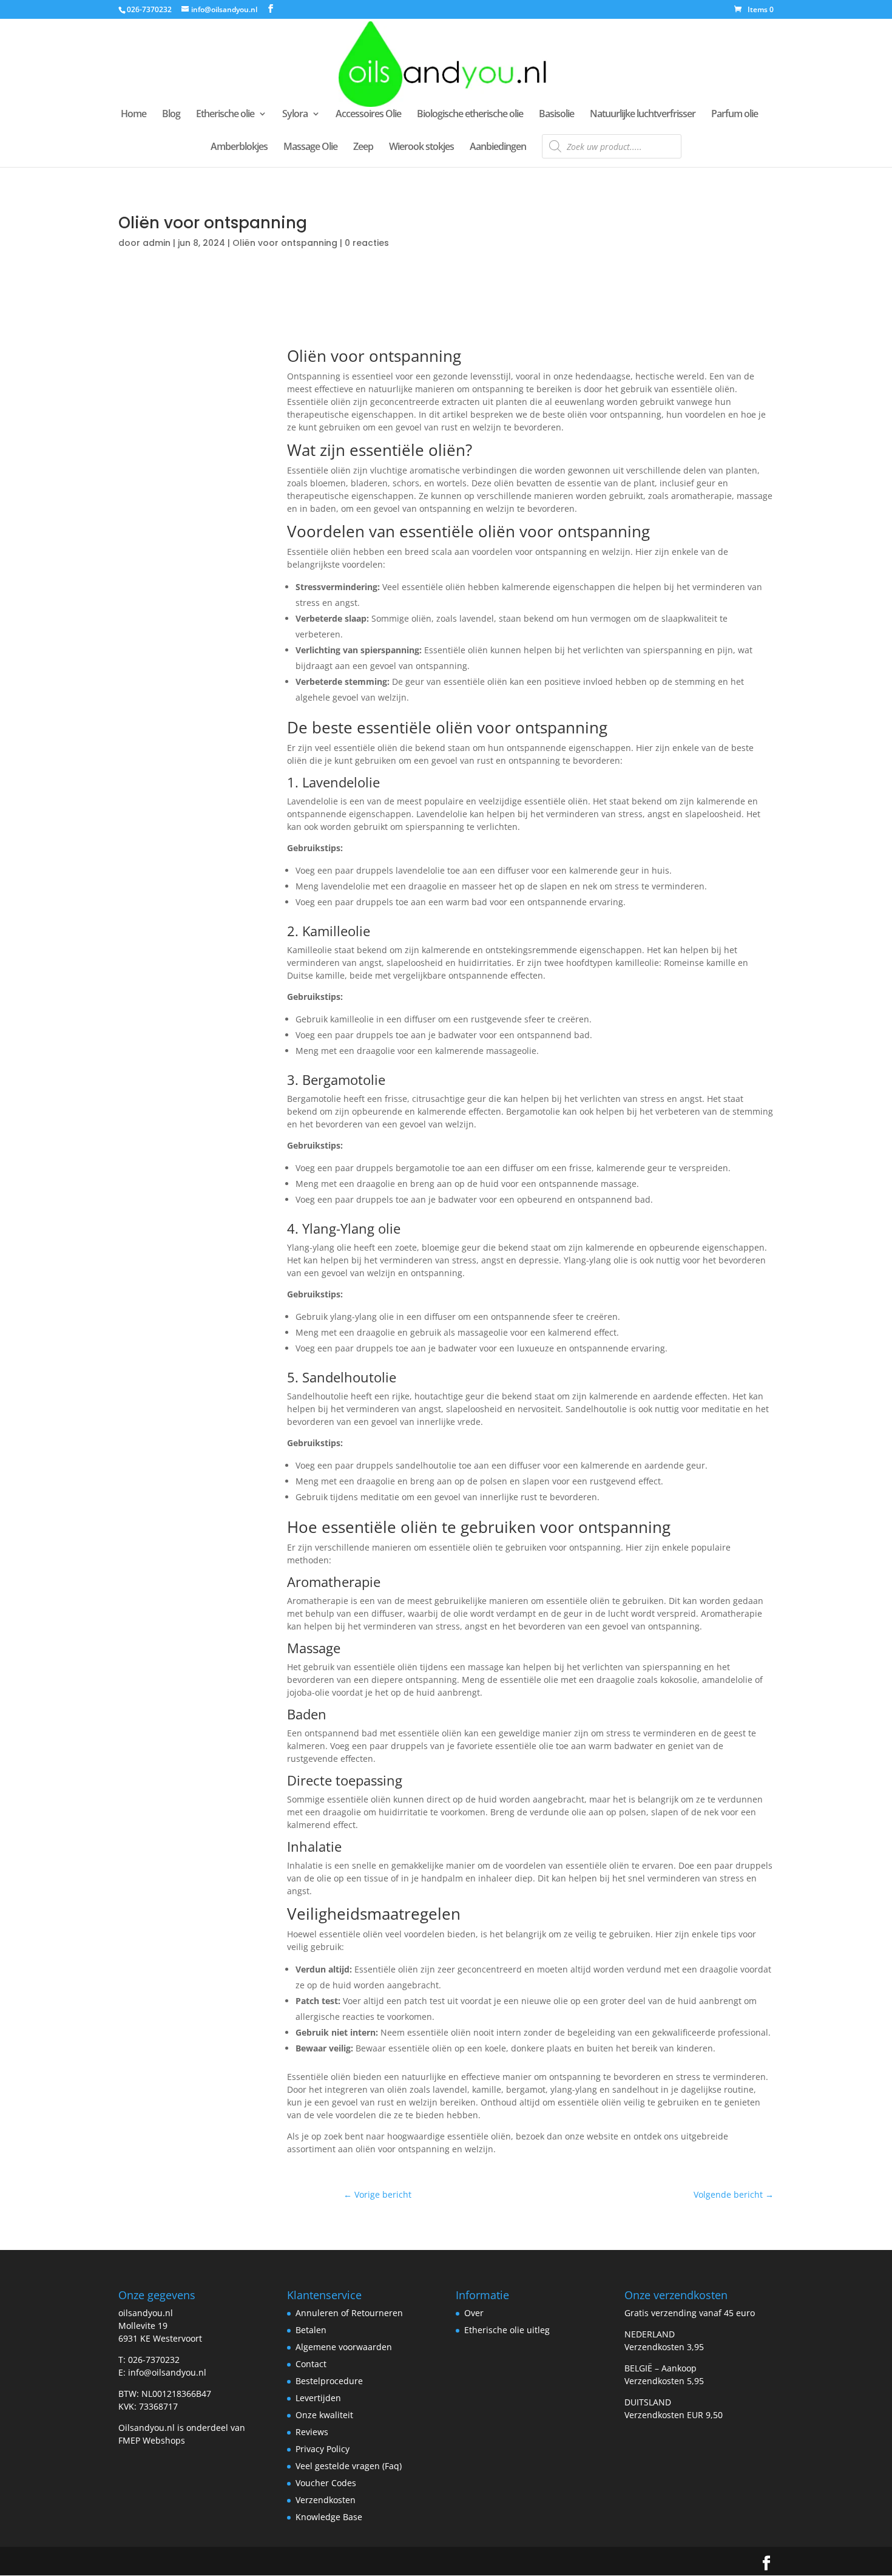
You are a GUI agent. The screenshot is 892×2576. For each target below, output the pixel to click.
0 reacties (367, 243)
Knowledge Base (329, 2517)
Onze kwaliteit (324, 2415)
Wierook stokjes (421, 148)
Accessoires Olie (368, 115)
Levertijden (318, 2398)
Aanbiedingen (498, 148)
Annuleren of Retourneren (349, 2313)
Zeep (363, 148)
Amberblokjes (239, 148)
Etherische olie (225, 115)
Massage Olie (310, 148)
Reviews (312, 2432)
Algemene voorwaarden (344, 2347)
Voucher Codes (326, 2483)
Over (474, 2313)
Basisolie (556, 115)
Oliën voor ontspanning (285, 243)
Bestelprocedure (329, 2381)
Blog (171, 115)
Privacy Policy (323, 2449)
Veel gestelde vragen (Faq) (349, 2466)
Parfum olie (735, 115)
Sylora (295, 115)
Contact (311, 2364)
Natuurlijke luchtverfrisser (643, 115)
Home (133, 115)
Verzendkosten (326, 2500)
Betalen (311, 2330)
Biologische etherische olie (470, 115)
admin (157, 243)
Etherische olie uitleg (507, 2330)
